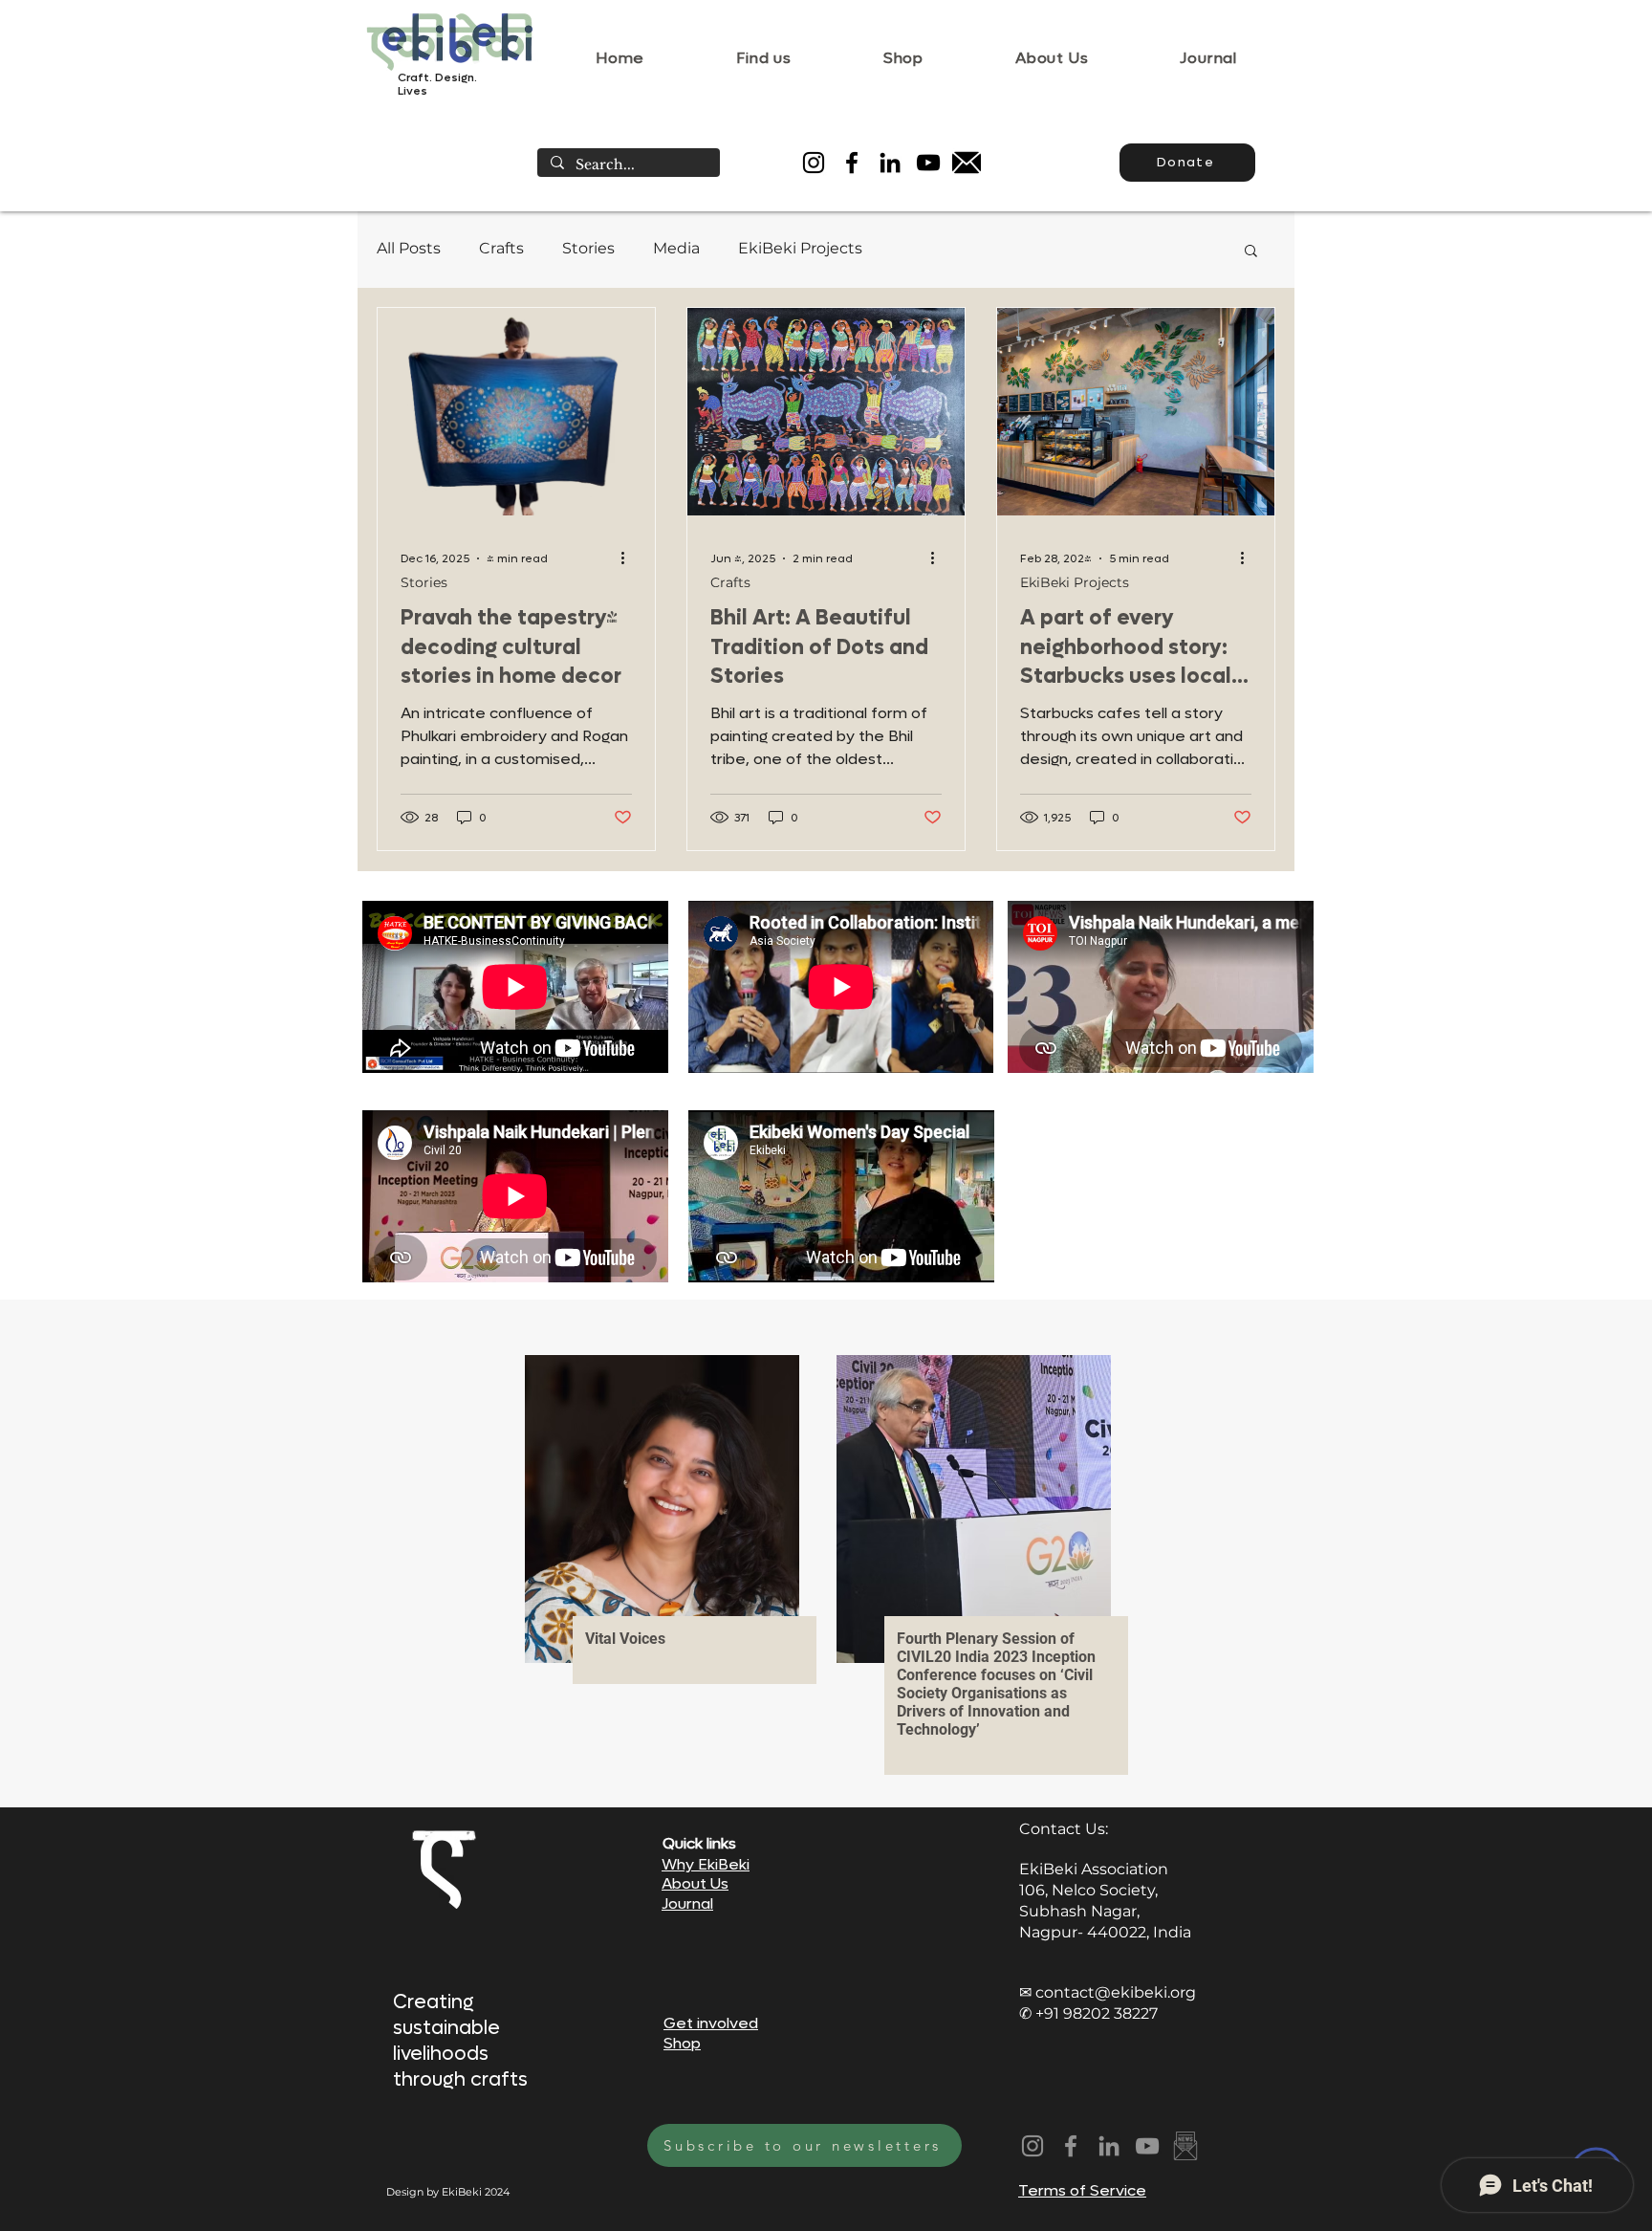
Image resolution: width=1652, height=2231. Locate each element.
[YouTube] (928, 163)
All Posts (409, 248)
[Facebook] (852, 163)
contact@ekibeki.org (1116, 1992)
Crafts (501, 248)
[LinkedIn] (890, 163)
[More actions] (629, 558)
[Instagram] (814, 163)
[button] (1251, 252)
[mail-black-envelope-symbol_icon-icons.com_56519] (967, 163)
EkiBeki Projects (800, 248)
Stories (588, 248)
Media (676, 248)
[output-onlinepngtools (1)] (1185, 2146)
